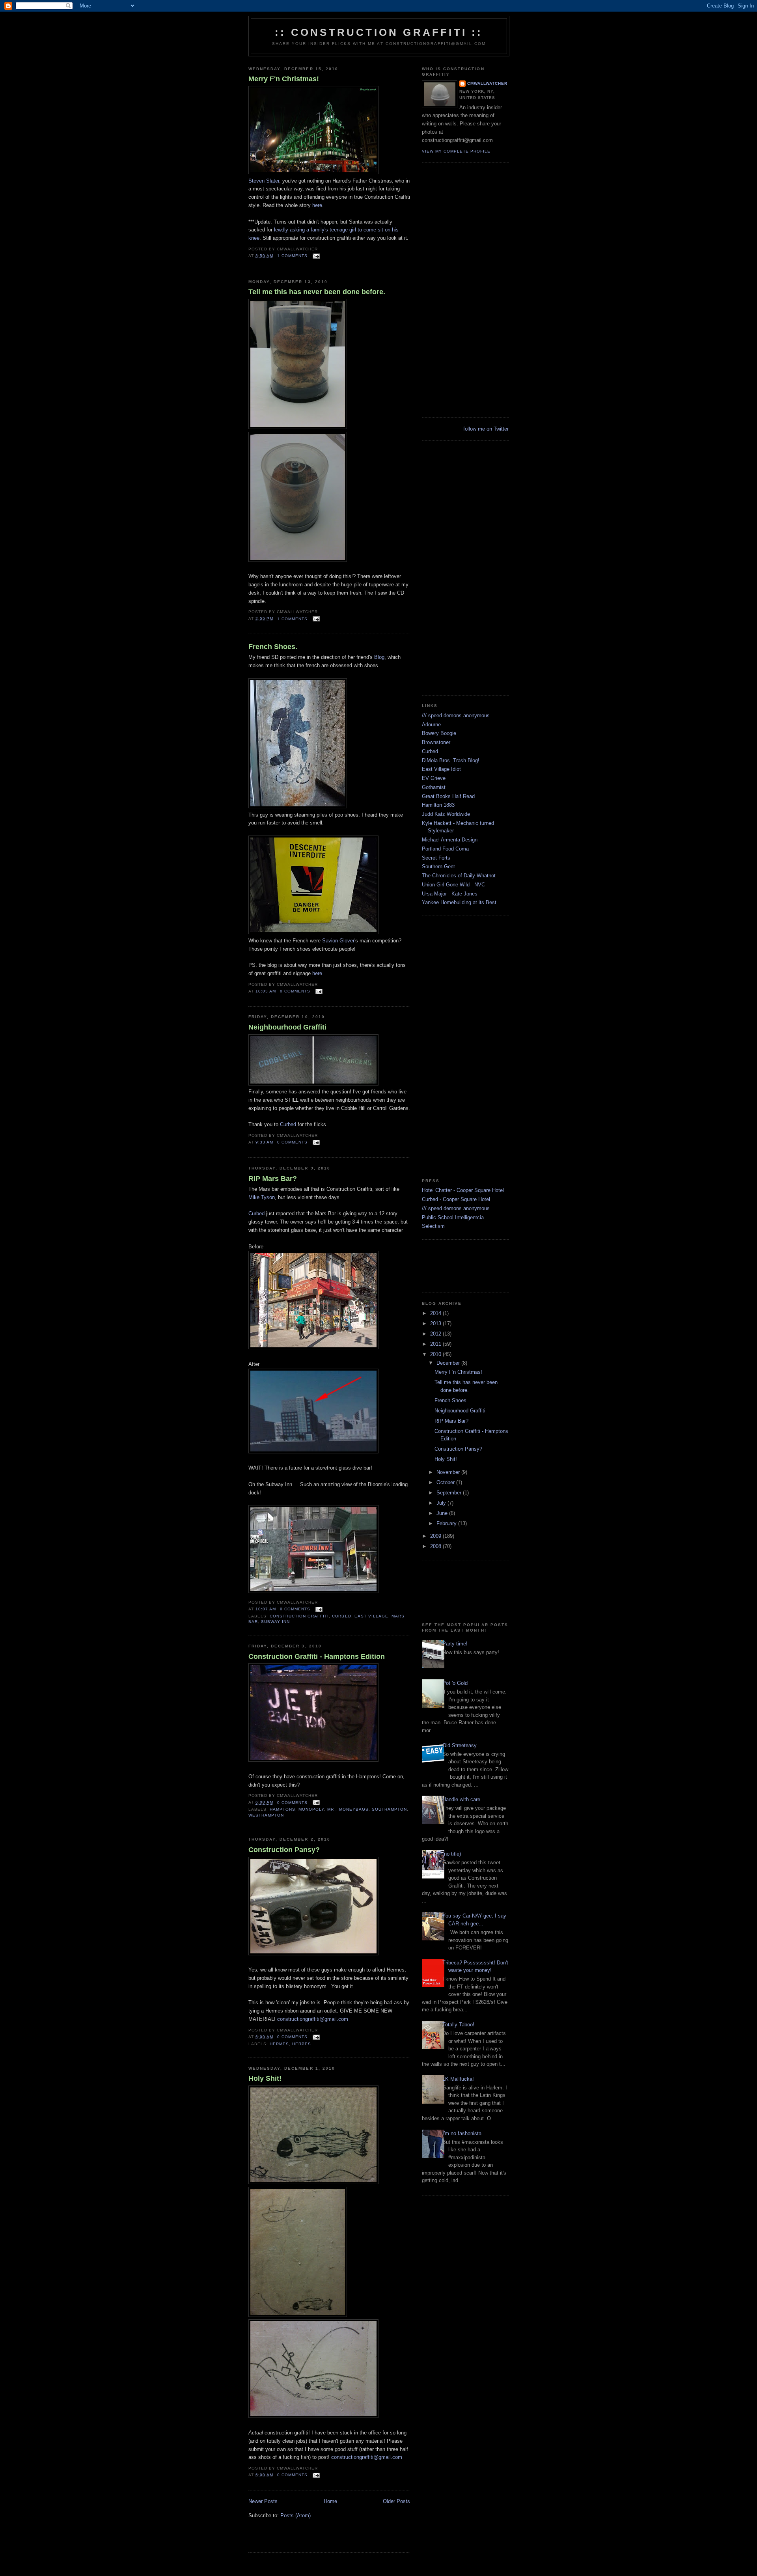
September (450, 1493)
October (446, 1482)
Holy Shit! (265, 2078)
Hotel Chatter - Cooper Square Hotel (463, 1190)
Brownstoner (436, 742)
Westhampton (266, 1815)
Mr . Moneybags (348, 1809)
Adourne (431, 725)
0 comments (295, 991)
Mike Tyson (262, 1197)
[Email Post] (315, 256)
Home (330, 2501)
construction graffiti (299, 1616)
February (447, 1523)
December (449, 1363)
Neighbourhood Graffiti (287, 1027)
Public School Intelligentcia (453, 1217)
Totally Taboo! (458, 2025)
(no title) (452, 1854)
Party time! (455, 1644)
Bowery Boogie (439, 733)
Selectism (433, 1226)
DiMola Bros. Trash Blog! (451, 760)
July (442, 1503)
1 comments (292, 256)
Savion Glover (338, 941)
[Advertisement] (341, 2540)
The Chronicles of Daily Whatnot (459, 876)
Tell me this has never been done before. (317, 292)
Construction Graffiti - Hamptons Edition (317, 1656)
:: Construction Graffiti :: (379, 32)
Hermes (279, 2044)
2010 (436, 1354)
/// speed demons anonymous (456, 715)
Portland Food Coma (445, 849)
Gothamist (434, 787)
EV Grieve (434, 778)
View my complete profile (456, 151)
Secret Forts (436, 858)
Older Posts (396, 2501)
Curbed (288, 1124)
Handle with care (461, 1799)
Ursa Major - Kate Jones (450, 894)
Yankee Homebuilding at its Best (459, 902)
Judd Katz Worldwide (446, 814)
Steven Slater (264, 181)
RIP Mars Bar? (273, 1179)
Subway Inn (275, 1622)
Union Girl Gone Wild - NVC (453, 885)
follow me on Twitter (486, 429)
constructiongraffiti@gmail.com (313, 2019)
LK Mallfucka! (458, 2079)
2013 (436, 1323)
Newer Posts (263, 2501)
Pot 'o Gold (455, 1683)
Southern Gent (438, 866)
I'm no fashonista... (464, 2133)
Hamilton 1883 (438, 805)
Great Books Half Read (448, 796)
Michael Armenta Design (450, 840)
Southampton (389, 1809)
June (443, 1513)
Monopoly (311, 1809)
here (317, 205)
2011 (436, 1344)
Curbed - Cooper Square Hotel (456, 1199)
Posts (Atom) (296, 2515)
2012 (436, 1334)
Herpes (302, 2044)
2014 (436, 1313)
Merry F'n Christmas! (284, 79)
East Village (371, 1616)
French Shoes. (273, 647)
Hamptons (282, 1809)
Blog (379, 657)
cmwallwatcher (487, 83)
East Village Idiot (441, 769)
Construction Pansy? (284, 1850)
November (449, 1472)
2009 (436, 1536)
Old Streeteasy (460, 1745)
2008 (436, 1546)
